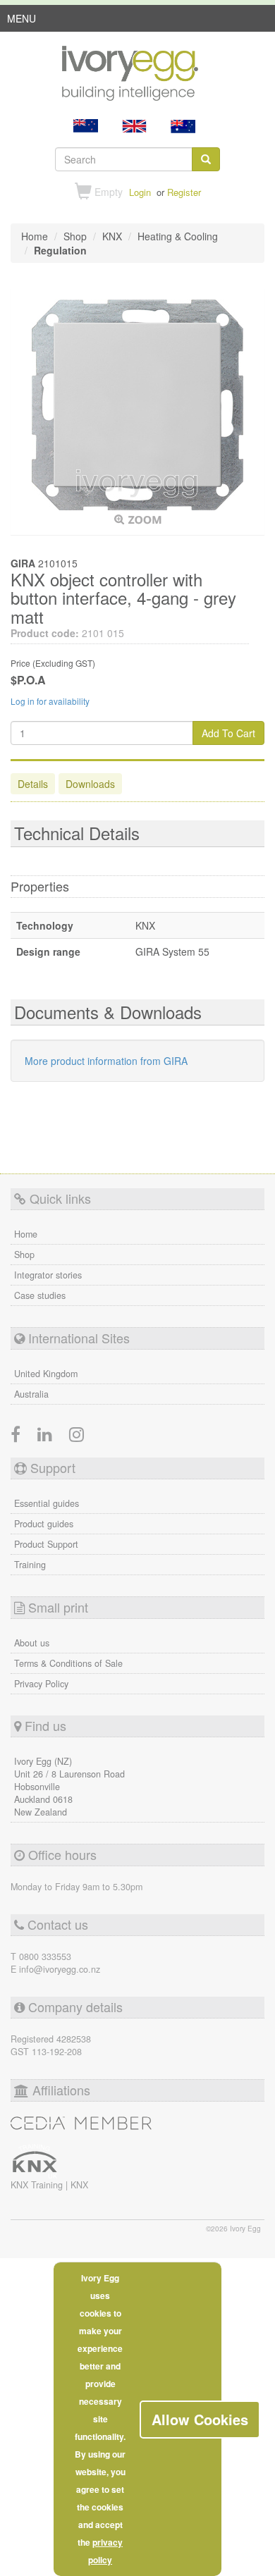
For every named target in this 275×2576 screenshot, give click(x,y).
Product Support (46, 1544)
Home (26, 1234)
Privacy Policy (41, 1684)
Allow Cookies (200, 2419)
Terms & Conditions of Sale (68, 1663)
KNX (79, 2185)
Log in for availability (50, 701)
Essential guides (47, 1503)
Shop (24, 1255)
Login (140, 192)
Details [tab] (33, 784)
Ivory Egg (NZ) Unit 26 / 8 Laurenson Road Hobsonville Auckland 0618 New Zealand (69, 1787)
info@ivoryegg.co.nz (60, 1969)
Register (184, 192)
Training (30, 1565)
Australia (31, 1394)
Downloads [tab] (90, 784)
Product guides (44, 1524)
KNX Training (38, 2185)
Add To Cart (228, 733)
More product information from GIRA (106, 1061)
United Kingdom (46, 1374)
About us (32, 1643)
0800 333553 (45, 1956)
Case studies (40, 1295)
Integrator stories (48, 1275)
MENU (22, 21)
